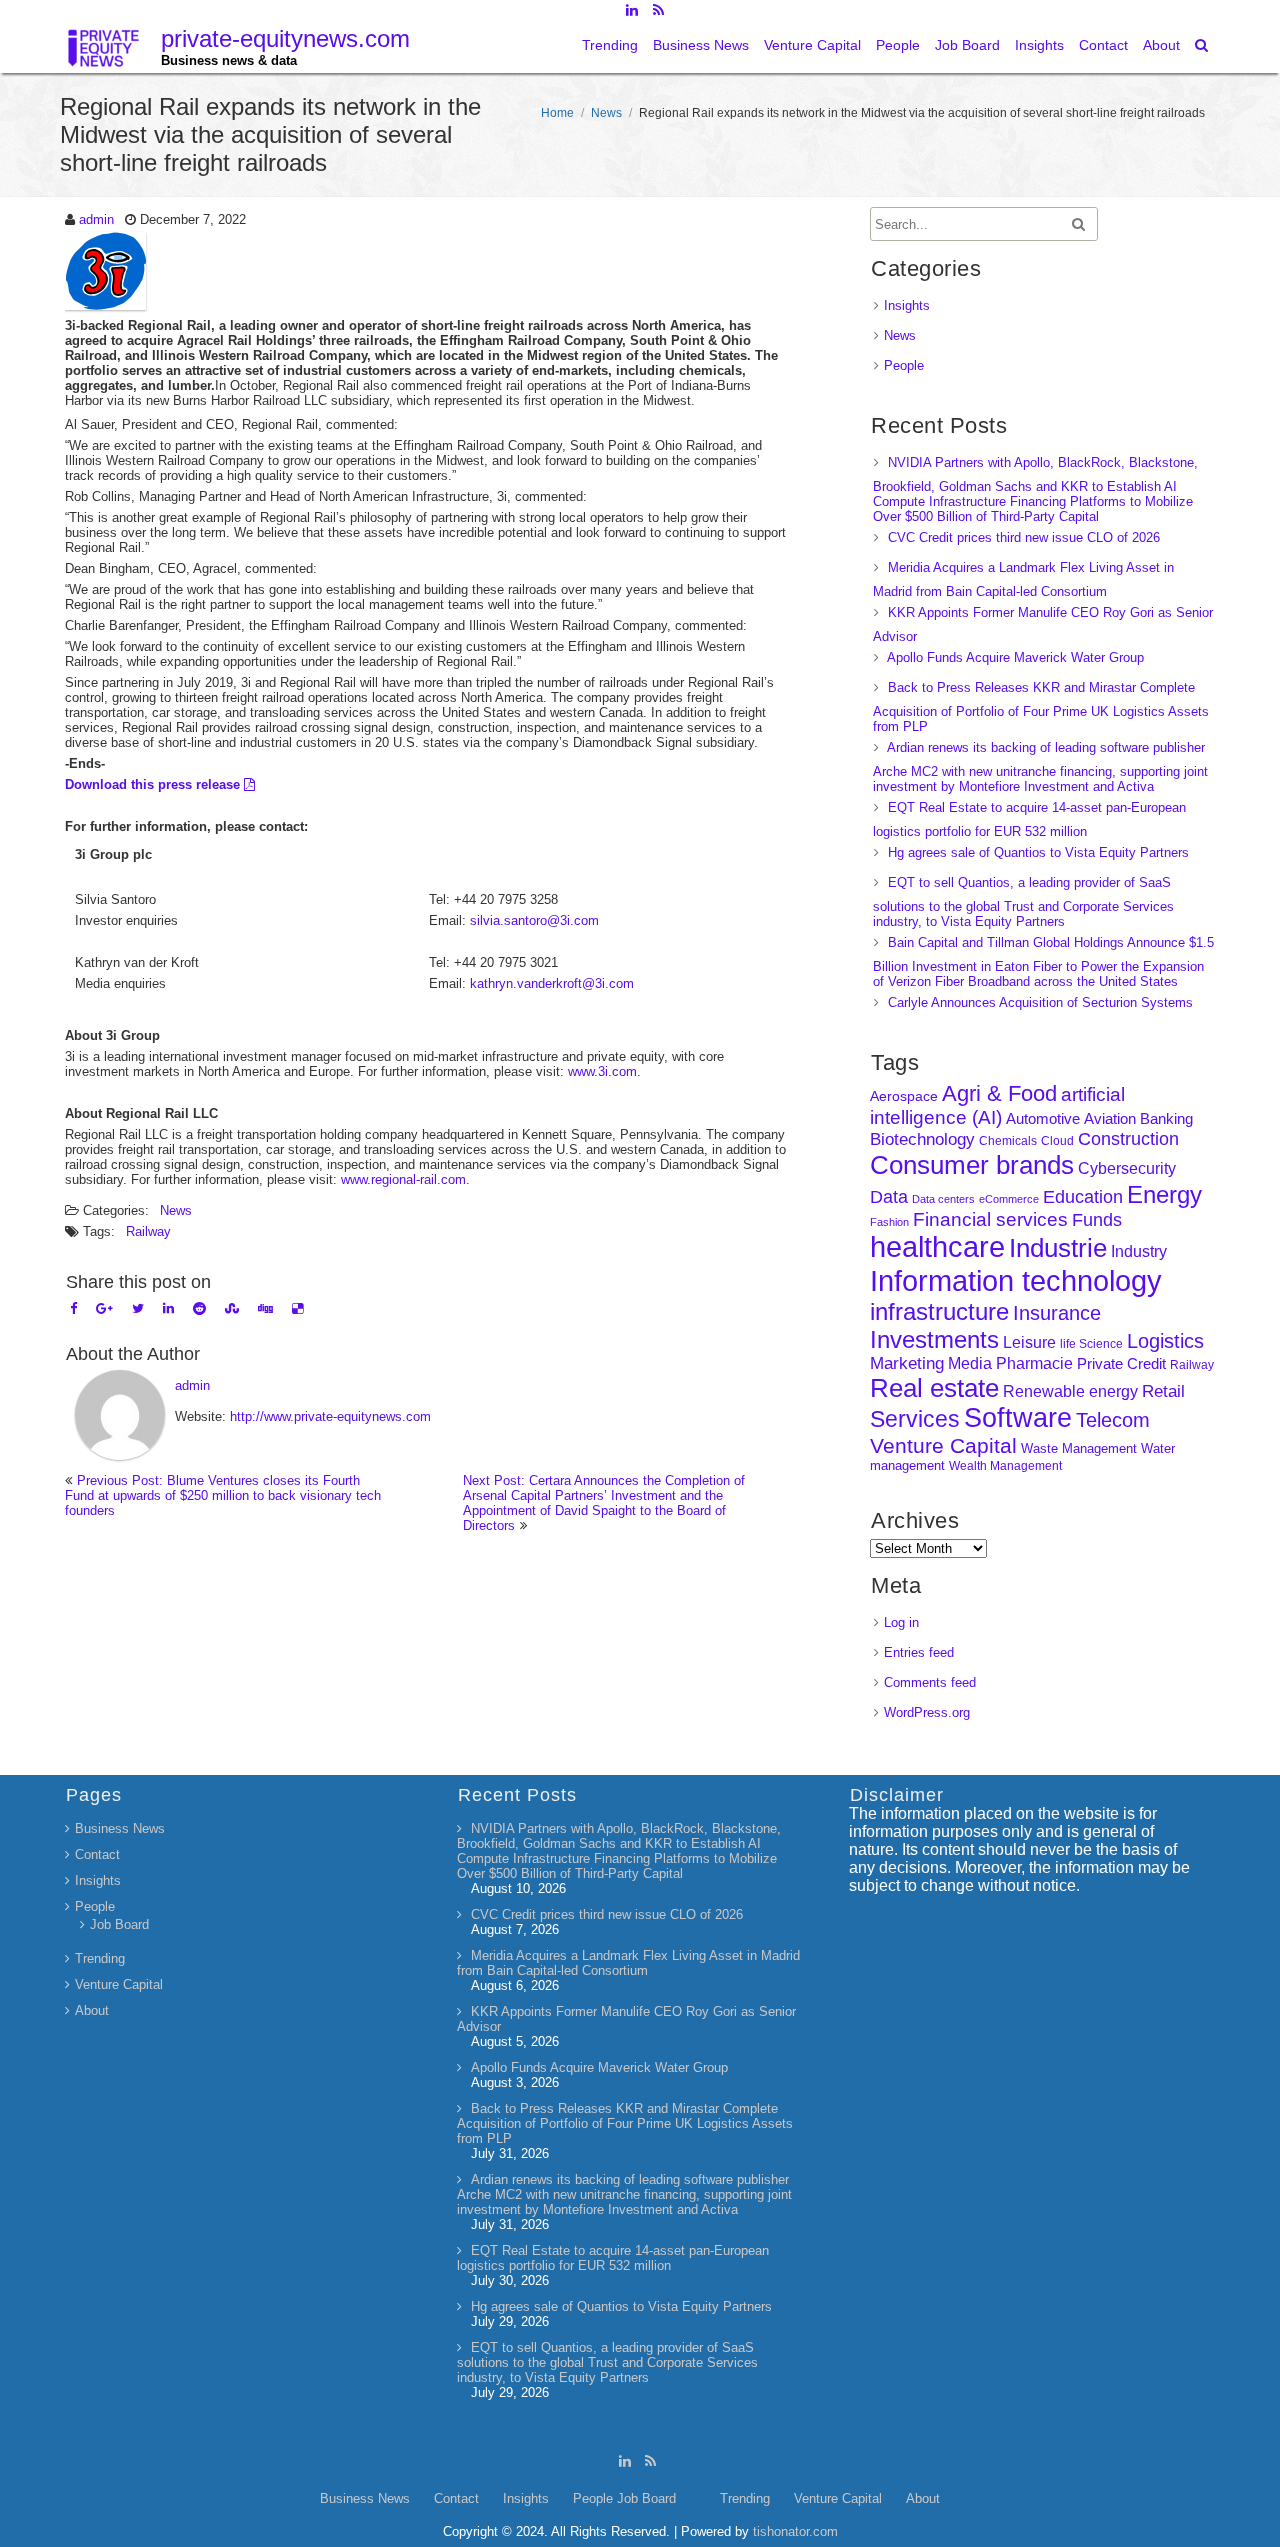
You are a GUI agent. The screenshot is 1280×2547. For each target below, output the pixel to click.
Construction (1128, 1139)
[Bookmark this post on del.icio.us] (297, 1308)
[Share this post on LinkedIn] (168, 1308)
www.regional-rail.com (403, 1179)
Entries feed (919, 1652)
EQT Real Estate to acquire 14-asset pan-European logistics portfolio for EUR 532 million (613, 2258)
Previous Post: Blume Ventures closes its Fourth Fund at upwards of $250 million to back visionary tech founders (223, 1495)
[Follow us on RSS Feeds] (658, 10)
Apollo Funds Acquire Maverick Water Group (1015, 657)
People (898, 45)
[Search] (1202, 45)
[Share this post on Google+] (104, 1308)
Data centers (943, 1199)
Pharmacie (1034, 1363)
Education (1083, 1197)
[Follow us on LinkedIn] (631, 10)
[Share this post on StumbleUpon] (232, 1308)
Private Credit (1121, 1363)
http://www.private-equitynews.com (330, 1416)
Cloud (1057, 1140)
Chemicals (1008, 1141)
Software (1018, 1418)
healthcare (937, 1247)
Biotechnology (922, 1139)
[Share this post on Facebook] (73, 1308)
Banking (1166, 1118)
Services (915, 1419)
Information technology (1016, 1280)
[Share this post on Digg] (265, 1308)
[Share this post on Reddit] (199, 1308)
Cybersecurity (1127, 1168)
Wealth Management (1005, 1466)
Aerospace (904, 1096)
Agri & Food (999, 1093)
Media (970, 1363)
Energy (1164, 1194)
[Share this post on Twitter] (138, 1308)
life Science (1091, 1343)
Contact (1103, 45)
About (1161, 45)
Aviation (1110, 1118)
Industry (1139, 1251)
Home (557, 113)
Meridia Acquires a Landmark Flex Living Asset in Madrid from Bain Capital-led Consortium (628, 1963)
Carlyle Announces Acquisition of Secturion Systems (1040, 1002)
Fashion (889, 1222)
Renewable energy (1070, 1391)
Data (889, 1197)
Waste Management (1079, 1448)
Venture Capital (812, 45)
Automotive (1043, 1119)
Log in (901, 1622)
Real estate (934, 1388)
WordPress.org (927, 1712)
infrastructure (939, 1311)
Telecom (1113, 1420)
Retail (1163, 1391)
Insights (1039, 45)
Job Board (967, 45)
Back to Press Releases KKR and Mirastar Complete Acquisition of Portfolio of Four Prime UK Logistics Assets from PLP (1041, 707)
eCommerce (1009, 1199)
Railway (148, 1231)
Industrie (1058, 1248)
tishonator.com (795, 2531)
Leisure (1029, 1342)
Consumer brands (972, 1165)
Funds (1097, 1220)
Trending (610, 45)
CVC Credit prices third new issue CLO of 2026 (1024, 537)
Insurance (1057, 1313)
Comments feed (930, 1682)
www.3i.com (602, 1071)
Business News (701, 45)
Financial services (990, 1219)
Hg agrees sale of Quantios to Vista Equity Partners (1038, 852)
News (606, 113)
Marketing (907, 1363)
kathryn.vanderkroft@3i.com (552, 983)
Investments (934, 1339)
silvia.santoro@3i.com (534, 920)
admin (96, 219)
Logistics (1165, 1341)
